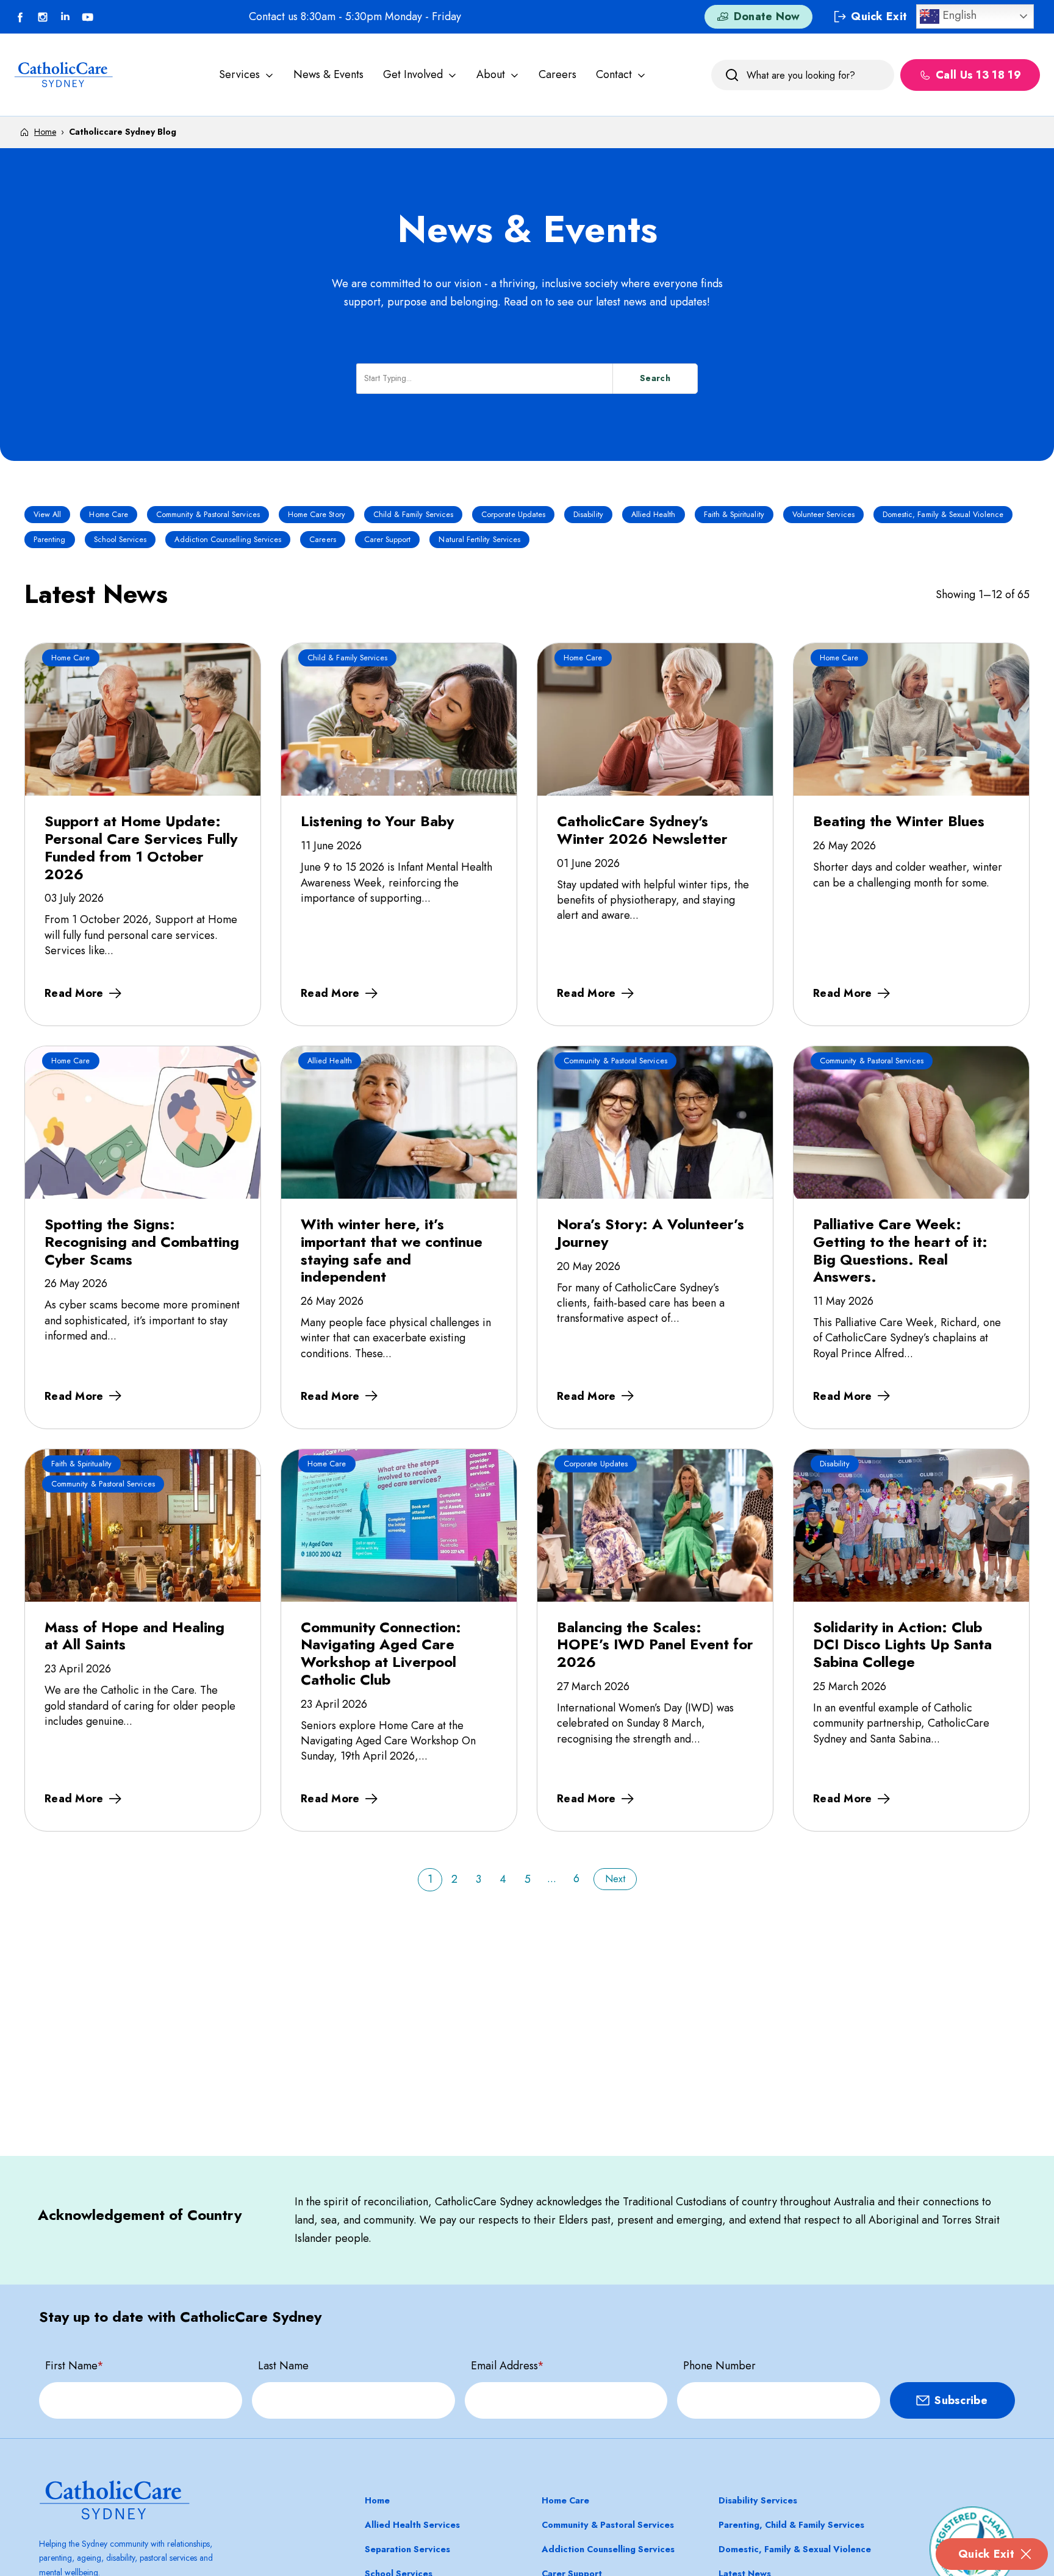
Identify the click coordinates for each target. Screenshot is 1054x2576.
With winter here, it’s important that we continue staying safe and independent (392, 1250)
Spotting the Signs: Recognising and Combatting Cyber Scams (142, 1241)
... (552, 1878)
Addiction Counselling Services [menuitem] (608, 2549)
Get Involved (413, 74)
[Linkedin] (65, 17)
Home (45, 132)
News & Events (328, 74)
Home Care (109, 515)
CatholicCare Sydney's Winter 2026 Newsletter (642, 830)
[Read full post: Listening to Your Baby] (399, 719)
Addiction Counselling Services (228, 540)
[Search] (732, 75)
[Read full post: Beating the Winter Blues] (911, 719)
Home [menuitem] (377, 2500)
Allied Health (654, 515)
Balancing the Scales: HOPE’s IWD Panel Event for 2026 (655, 1644)
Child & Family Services (413, 515)
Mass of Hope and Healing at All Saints (134, 1636)
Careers (557, 74)
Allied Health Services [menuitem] (412, 2525)
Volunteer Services (823, 515)
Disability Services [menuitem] (758, 2500)
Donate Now (767, 17)
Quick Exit (986, 2554)
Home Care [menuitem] (565, 2500)
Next (615, 1879)
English (958, 15)
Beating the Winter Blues (899, 821)
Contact (614, 74)
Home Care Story (317, 515)
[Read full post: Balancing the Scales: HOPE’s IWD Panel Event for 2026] (655, 1525)
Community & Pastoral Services (208, 515)
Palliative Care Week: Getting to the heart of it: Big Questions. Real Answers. (900, 1250)
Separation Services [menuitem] (407, 2549)
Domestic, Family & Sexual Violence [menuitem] (795, 2549)
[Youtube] (88, 17)
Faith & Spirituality (734, 515)
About (491, 74)
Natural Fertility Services (479, 540)
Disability (588, 515)
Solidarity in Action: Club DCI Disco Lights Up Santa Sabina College (902, 1644)
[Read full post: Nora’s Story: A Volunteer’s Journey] (655, 1122)
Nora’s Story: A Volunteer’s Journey (651, 1233)
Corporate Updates (513, 515)
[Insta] (43, 17)
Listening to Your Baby (377, 821)
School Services (120, 540)
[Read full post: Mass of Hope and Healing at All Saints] (143, 1525)
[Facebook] (20, 17)
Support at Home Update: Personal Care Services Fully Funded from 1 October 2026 (141, 847)
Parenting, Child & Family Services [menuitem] (791, 2525)
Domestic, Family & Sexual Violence (943, 515)
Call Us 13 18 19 (978, 75)
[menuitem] (246, 75)
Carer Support (388, 540)
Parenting (50, 540)
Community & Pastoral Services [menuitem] (608, 2525)
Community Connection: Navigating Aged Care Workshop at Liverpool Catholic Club (381, 1653)
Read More (74, 993)
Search (655, 378)
